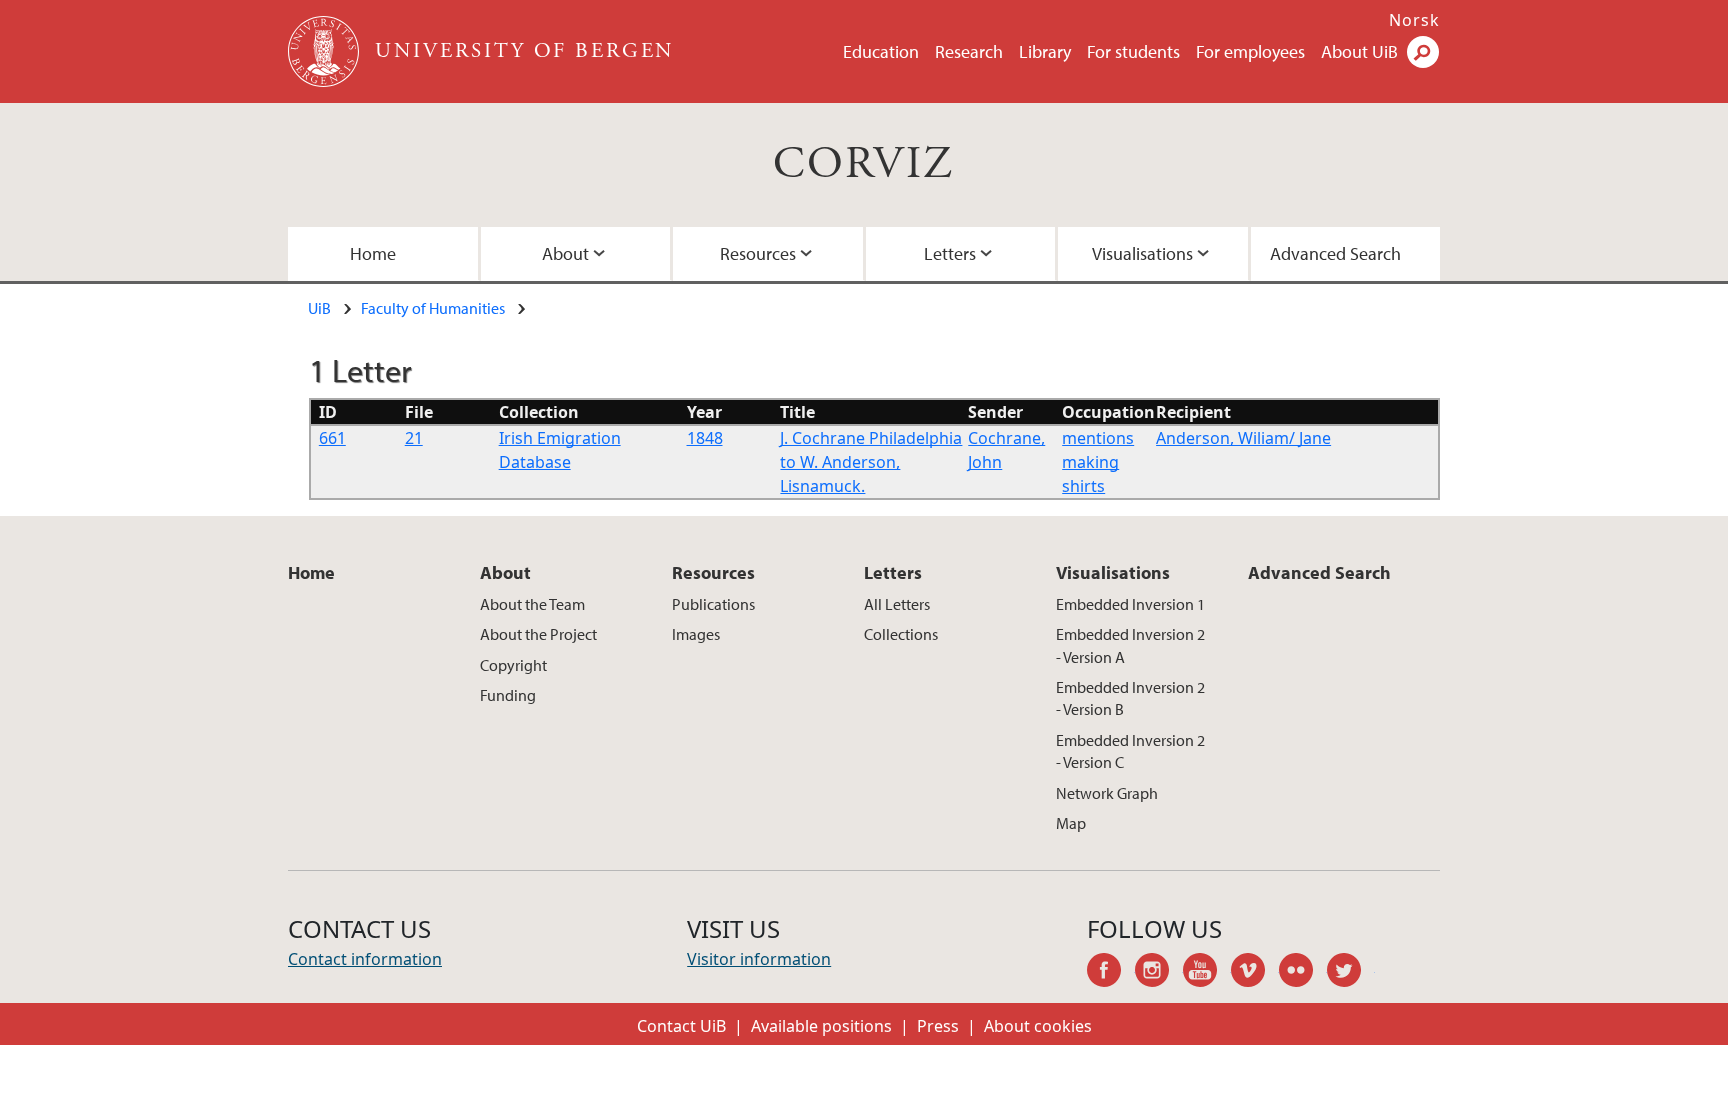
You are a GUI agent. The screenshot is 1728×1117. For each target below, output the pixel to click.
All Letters (897, 604)
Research (969, 51)
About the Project (538, 634)
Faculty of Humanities (433, 308)
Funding (508, 695)
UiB (319, 308)
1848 (705, 438)
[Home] (325, 51)
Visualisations (1142, 253)
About (565, 253)
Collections (901, 634)
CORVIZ (863, 164)
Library (1045, 51)
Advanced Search (1335, 253)
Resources (758, 253)
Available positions (821, 1026)
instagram (1159, 973)
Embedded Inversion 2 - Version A (1130, 645)
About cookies (1038, 1026)
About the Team (532, 604)
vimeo (1255, 973)
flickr (1303, 973)
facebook (1111, 973)
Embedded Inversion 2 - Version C (1130, 751)
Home (373, 253)
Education (881, 51)
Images (696, 634)
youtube (1207, 973)
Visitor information (759, 959)
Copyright (513, 665)
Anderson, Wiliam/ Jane (1243, 438)
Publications (713, 604)
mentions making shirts (1098, 462)
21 (414, 438)
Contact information (365, 959)
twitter (1351, 973)
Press (938, 1026)
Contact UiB (681, 1026)
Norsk (1414, 20)
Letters (950, 253)
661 (332, 438)
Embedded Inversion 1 (1130, 604)
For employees (1250, 51)
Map (1071, 823)
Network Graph (1107, 793)
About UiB (1359, 51)
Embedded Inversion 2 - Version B (1130, 698)
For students (1133, 51)
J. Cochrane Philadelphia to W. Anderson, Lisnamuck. (871, 462)
